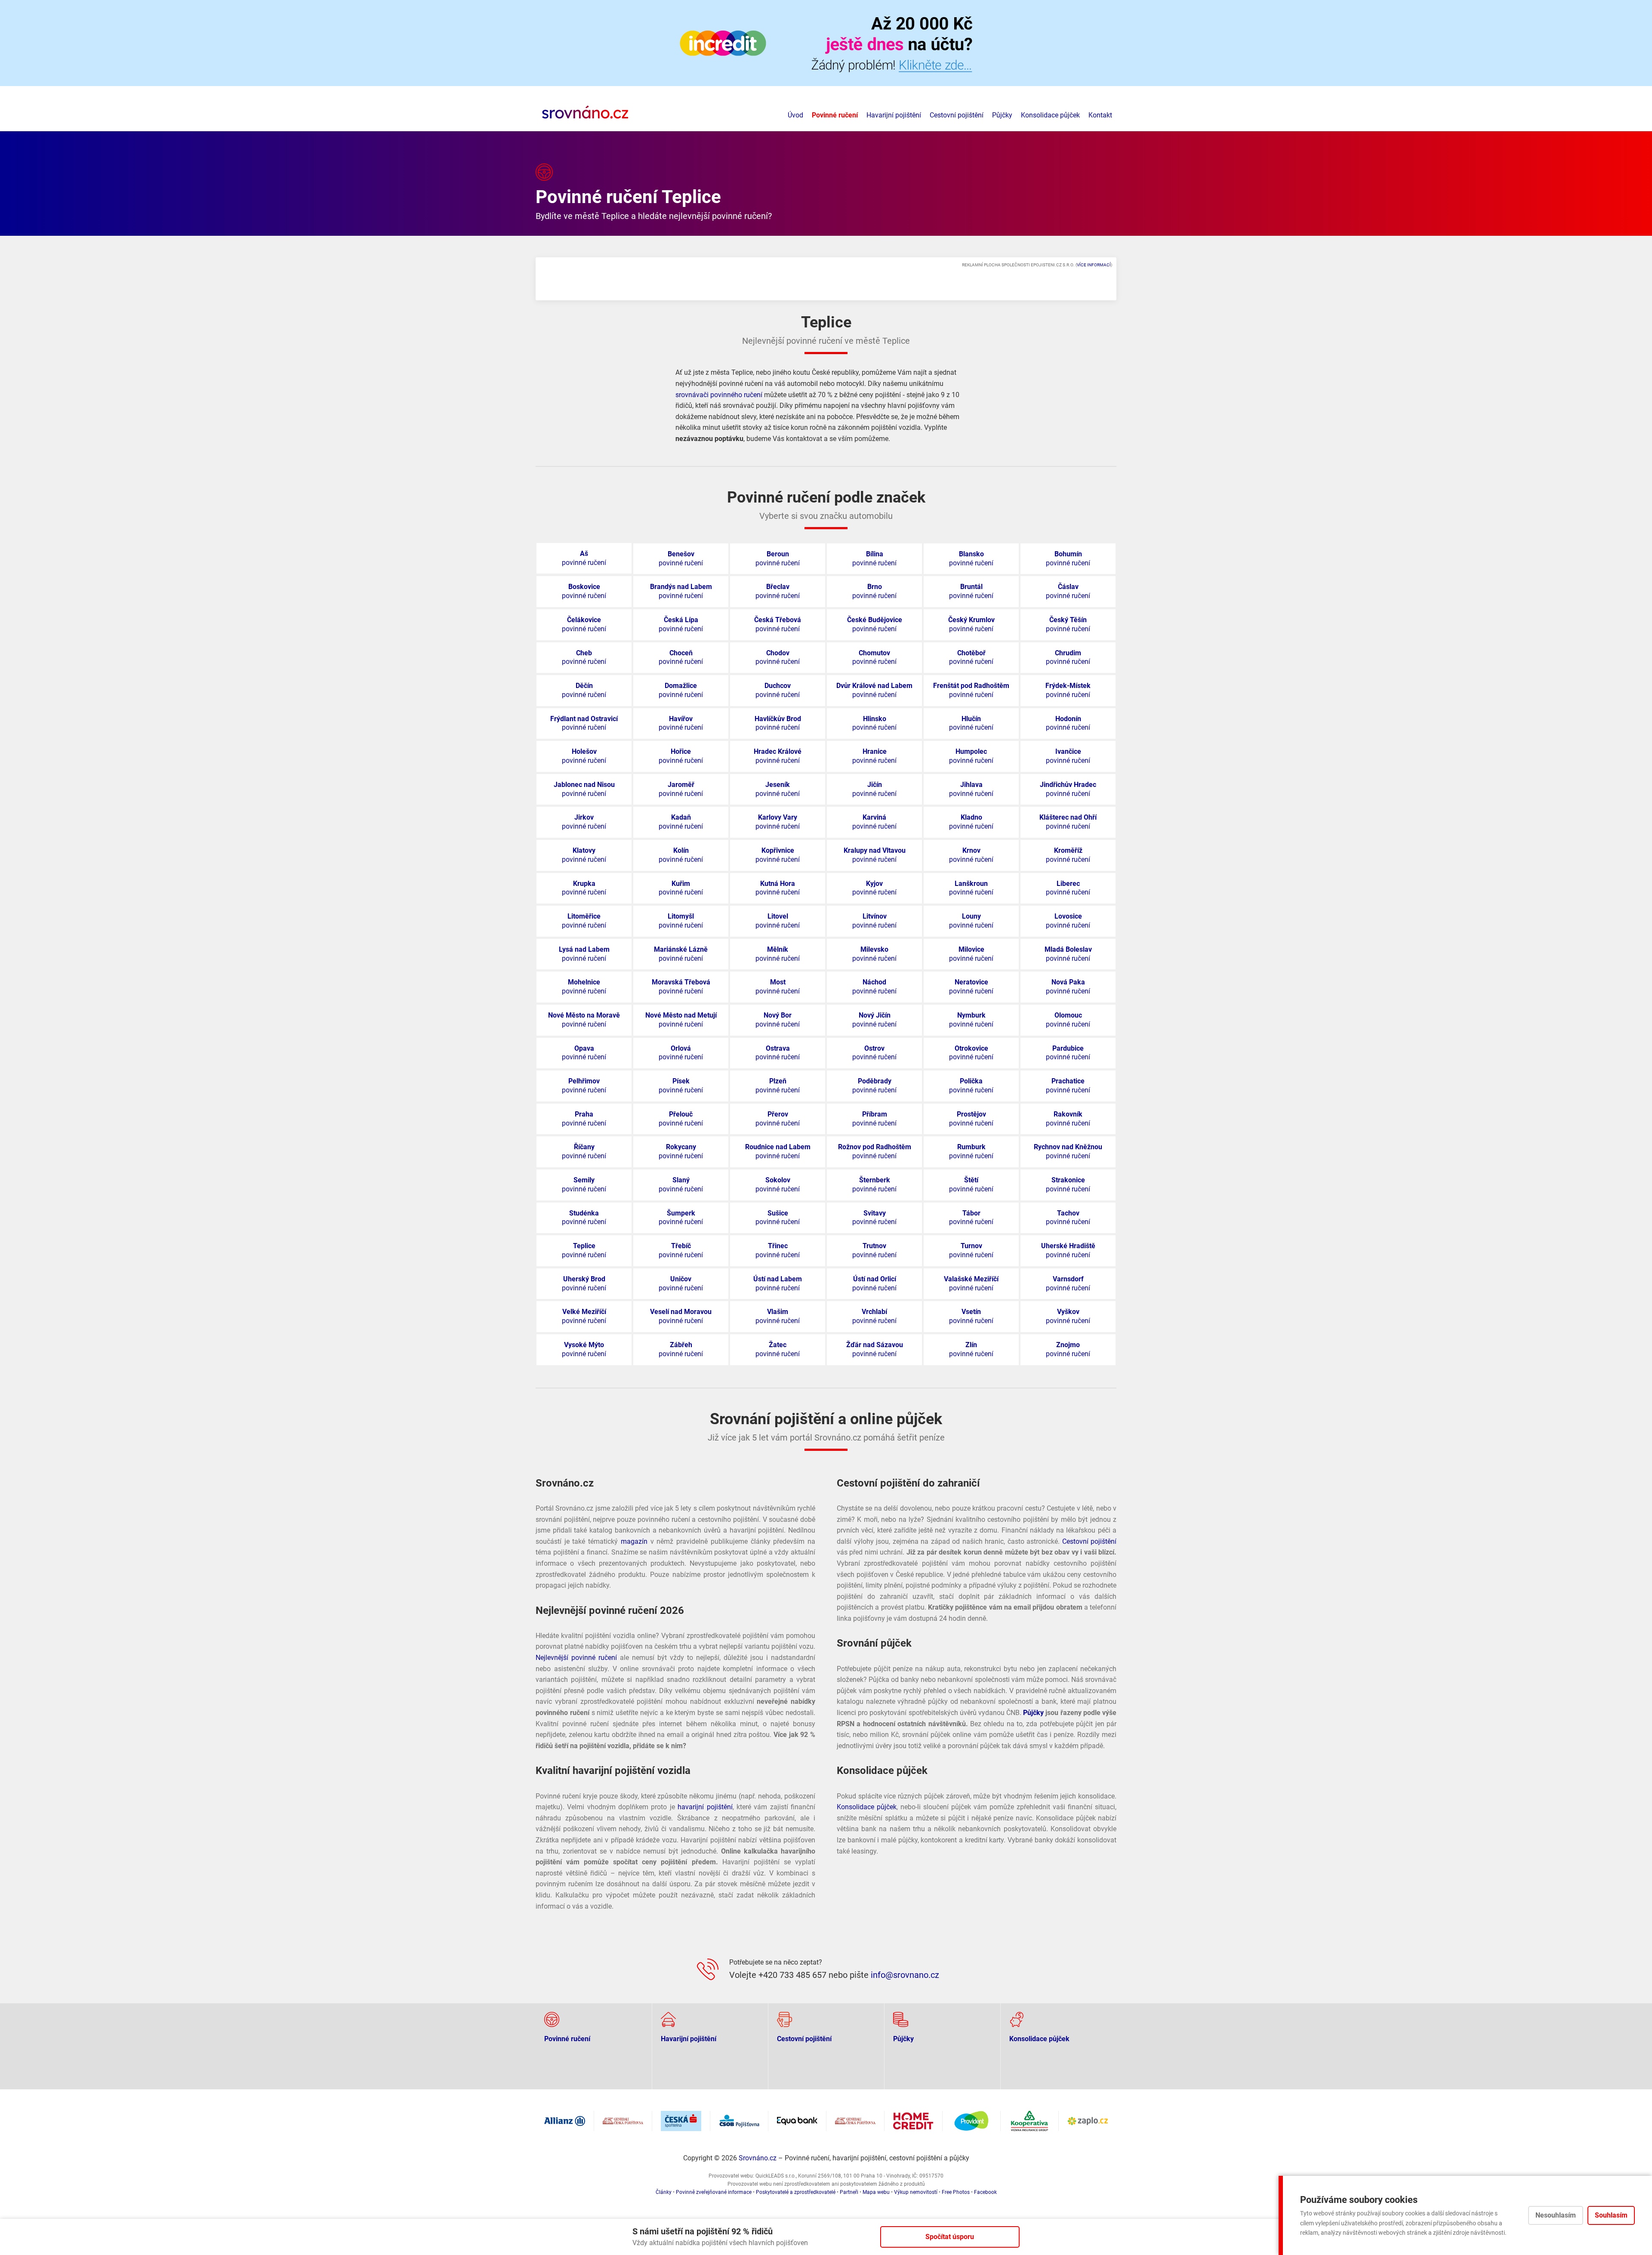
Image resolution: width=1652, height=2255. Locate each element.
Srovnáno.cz (758, 2158)
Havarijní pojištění (894, 115)
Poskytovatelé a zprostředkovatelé (796, 2192)
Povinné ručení (835, 115)
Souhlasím (1611, 2215)
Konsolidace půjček (1050, 115)
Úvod (795, 115)
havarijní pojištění (705, 1807)
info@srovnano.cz (905, 1975)
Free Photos (956, 2192)
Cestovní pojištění (957, 115)
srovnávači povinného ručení (719, 395)
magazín (634, 1541)
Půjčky (1002, 115)
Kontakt (1100, 115)
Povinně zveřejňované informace (714, 2192)
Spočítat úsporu (950, 2237)
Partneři (849, 2192)
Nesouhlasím (1556, 2215)
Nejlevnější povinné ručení (576, 1658)
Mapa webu (876, 2192)
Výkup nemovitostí (916, 2192)
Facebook (985, 2192)
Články (664, 2192)
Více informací (1094, 265)
